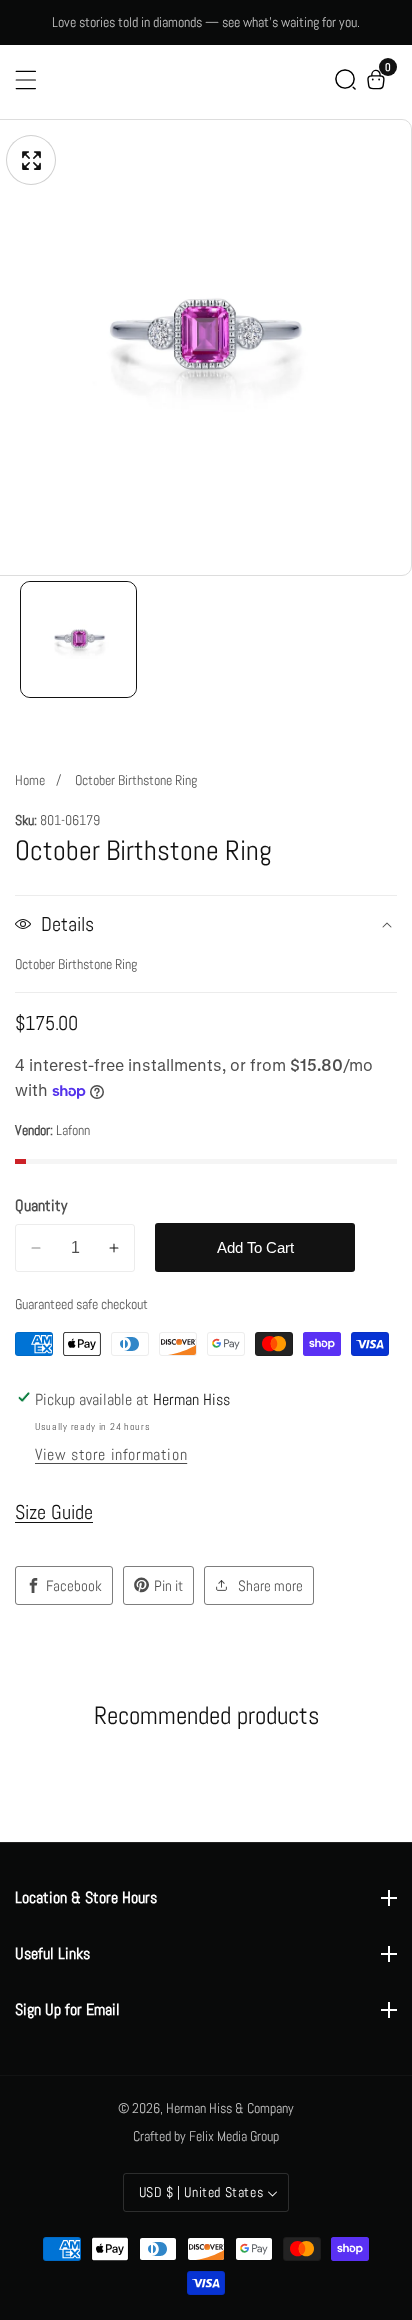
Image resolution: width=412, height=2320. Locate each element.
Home (30, 780)
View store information (111, 1454)
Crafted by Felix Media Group (206, 2136)
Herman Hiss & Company (230, 2108)
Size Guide (54, 1512)
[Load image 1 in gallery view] (78, 639)
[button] (345, 79)
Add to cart (255, 1247)
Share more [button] (270, 1585)
